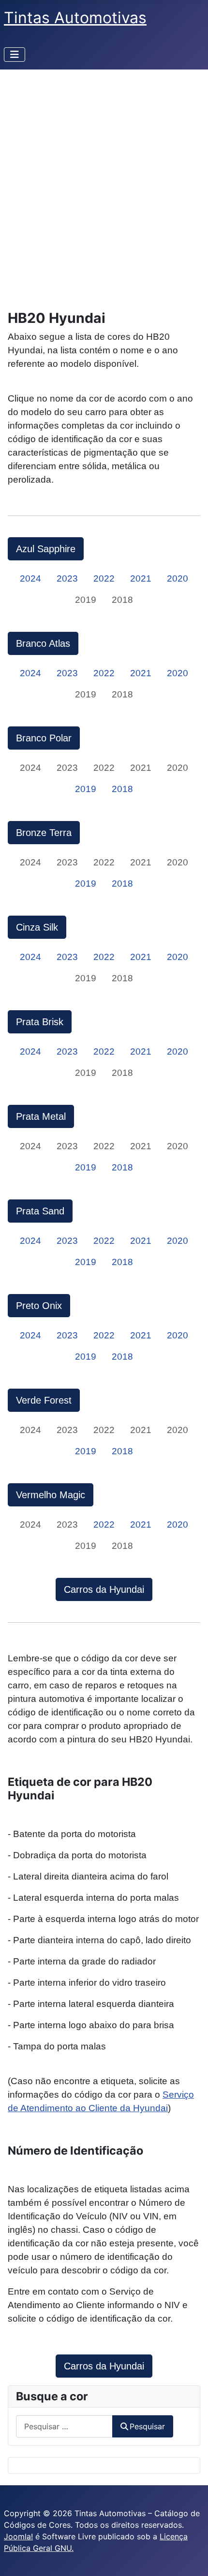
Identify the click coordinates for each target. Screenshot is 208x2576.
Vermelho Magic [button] (51, 1495)
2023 (67, 578)
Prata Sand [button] (40, 1211)
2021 (141, 578)
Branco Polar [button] (44, 738)
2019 (86, 789)
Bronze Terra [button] (44, 833)
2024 (30, 578)
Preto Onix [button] (39, 1306)
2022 (104, 578)
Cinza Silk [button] (37, 927)
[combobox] (64, 2426)
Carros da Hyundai (104, 1589)
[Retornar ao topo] (191, 2558)
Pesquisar (147, 2426)
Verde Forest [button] (44, 1400)
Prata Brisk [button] (40, 1022)
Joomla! (18, 2536)
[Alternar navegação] (15, 55)
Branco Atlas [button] (43, 643)
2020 (178, 578)
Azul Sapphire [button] (46, 549)
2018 (122, 789)
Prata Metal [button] (41, 1116)
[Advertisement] (104, 178)
